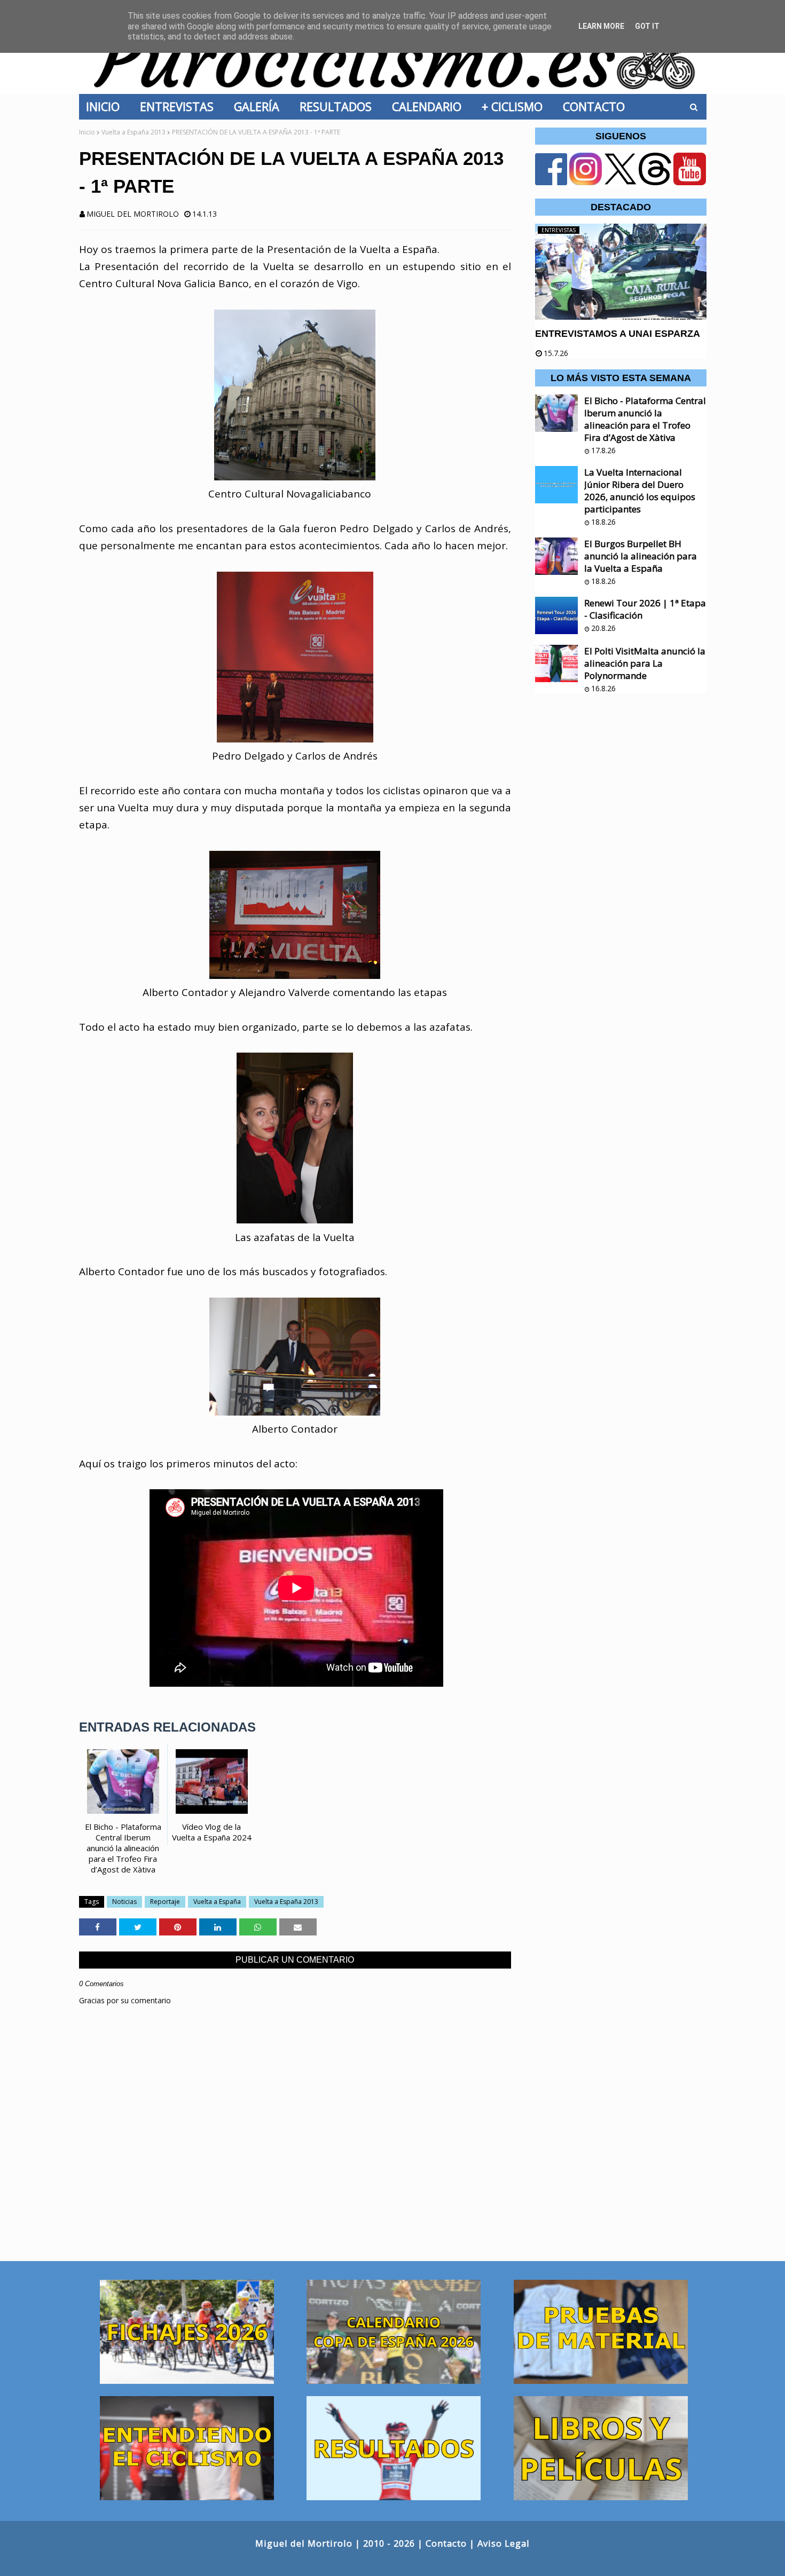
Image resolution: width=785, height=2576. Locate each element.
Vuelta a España (217, 1902)
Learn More (601, 26)
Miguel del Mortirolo (133, 214)
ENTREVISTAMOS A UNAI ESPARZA (618, 334)
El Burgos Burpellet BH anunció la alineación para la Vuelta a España (641, 556)
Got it (647, 26)
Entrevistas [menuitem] (180, 106)
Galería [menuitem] (260, 106)
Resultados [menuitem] (339, 106)
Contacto (446, 2543)
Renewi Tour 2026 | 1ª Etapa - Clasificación (645, 609)
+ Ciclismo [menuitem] (515, 106)
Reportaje (165, 1902)
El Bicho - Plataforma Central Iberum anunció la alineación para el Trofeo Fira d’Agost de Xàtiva (645, 419)
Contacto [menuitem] (597, 106)
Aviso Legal (504, 2543)
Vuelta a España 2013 (134, 132)
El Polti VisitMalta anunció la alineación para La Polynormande (645, 663)
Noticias (124, 1902)
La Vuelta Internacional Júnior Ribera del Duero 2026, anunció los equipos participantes (640, 491)
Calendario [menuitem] (430, 106)
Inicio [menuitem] (106, 106)
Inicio (87, 132)
